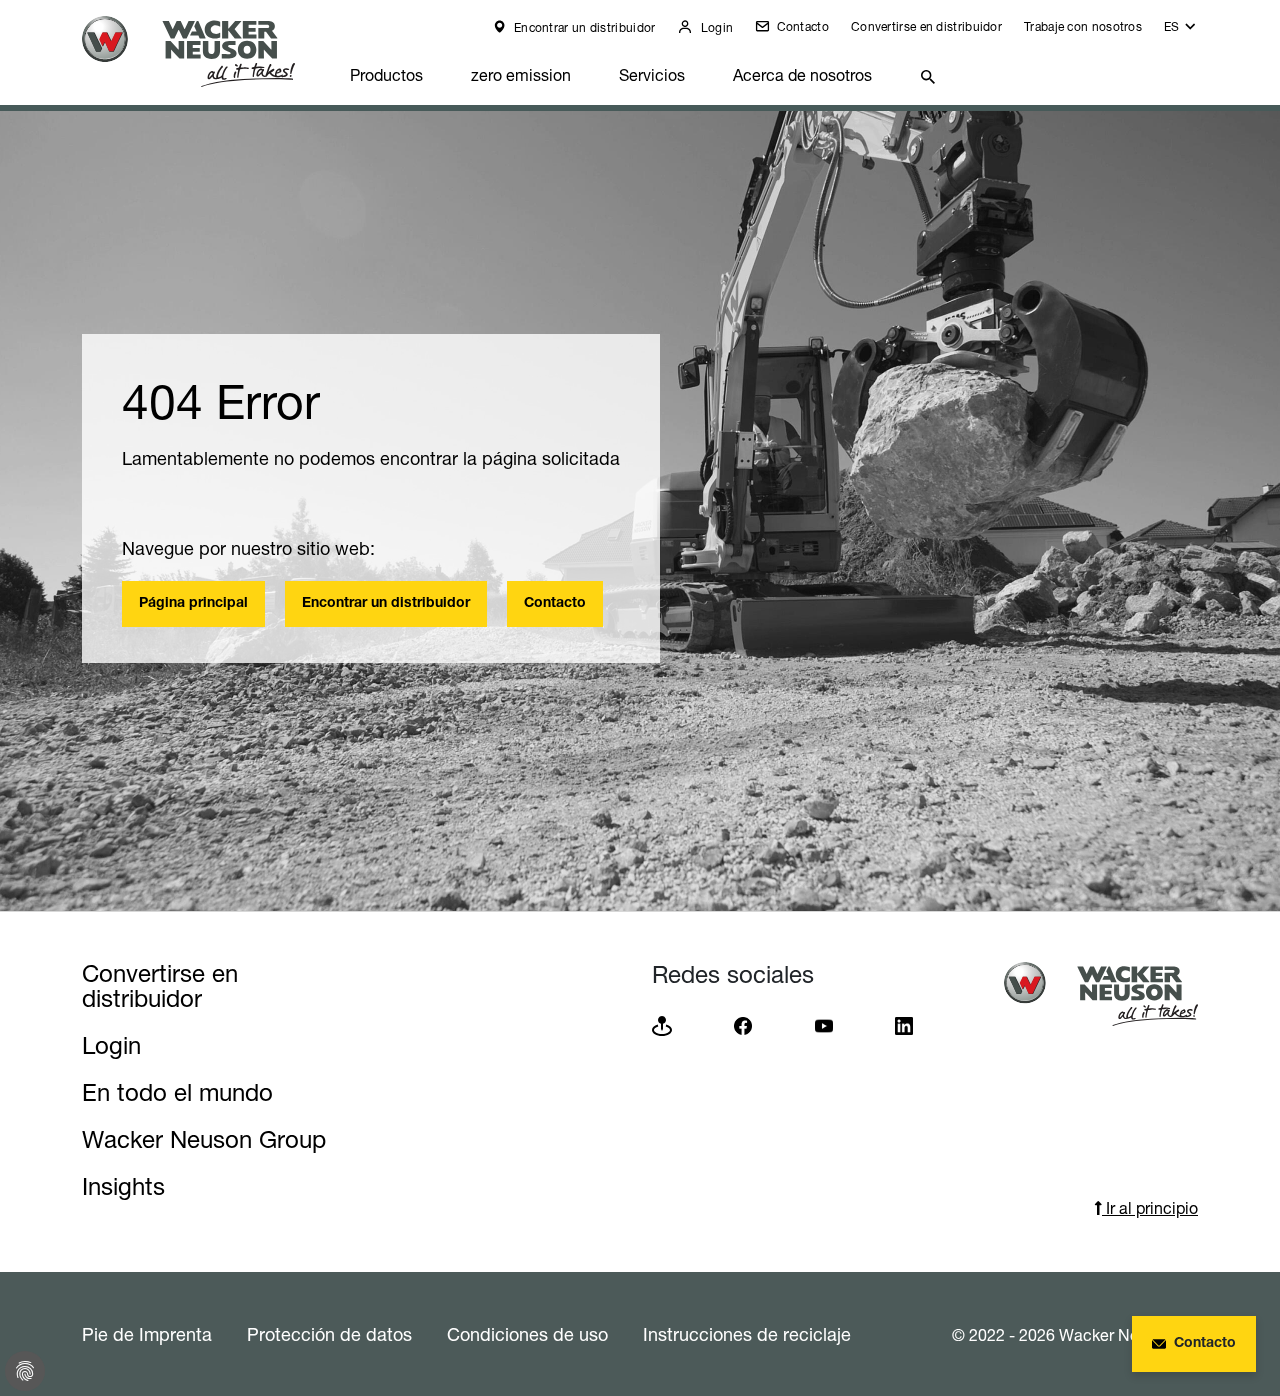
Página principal (193, 604)
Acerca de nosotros (802, 75)
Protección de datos (329, 1334)
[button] (1181, 31)
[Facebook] (743, 1024)
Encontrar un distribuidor (583, 27)
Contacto (801, 26)
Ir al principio (1150, 1208)
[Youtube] (824, 1024)
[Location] (662, 1024)
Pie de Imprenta (147, 1334)
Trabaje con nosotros (1083, 26)
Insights (123, 1186)
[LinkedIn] (904, 1024)
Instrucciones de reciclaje (747, 1334)
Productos (386, 75)
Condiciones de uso (527, 1334)
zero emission (521, 75)
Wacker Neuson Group (204, 1139)
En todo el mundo (177, 1092)
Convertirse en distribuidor (926, 26)
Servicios (652, 75)
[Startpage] (204, 51)
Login (715, 27)
